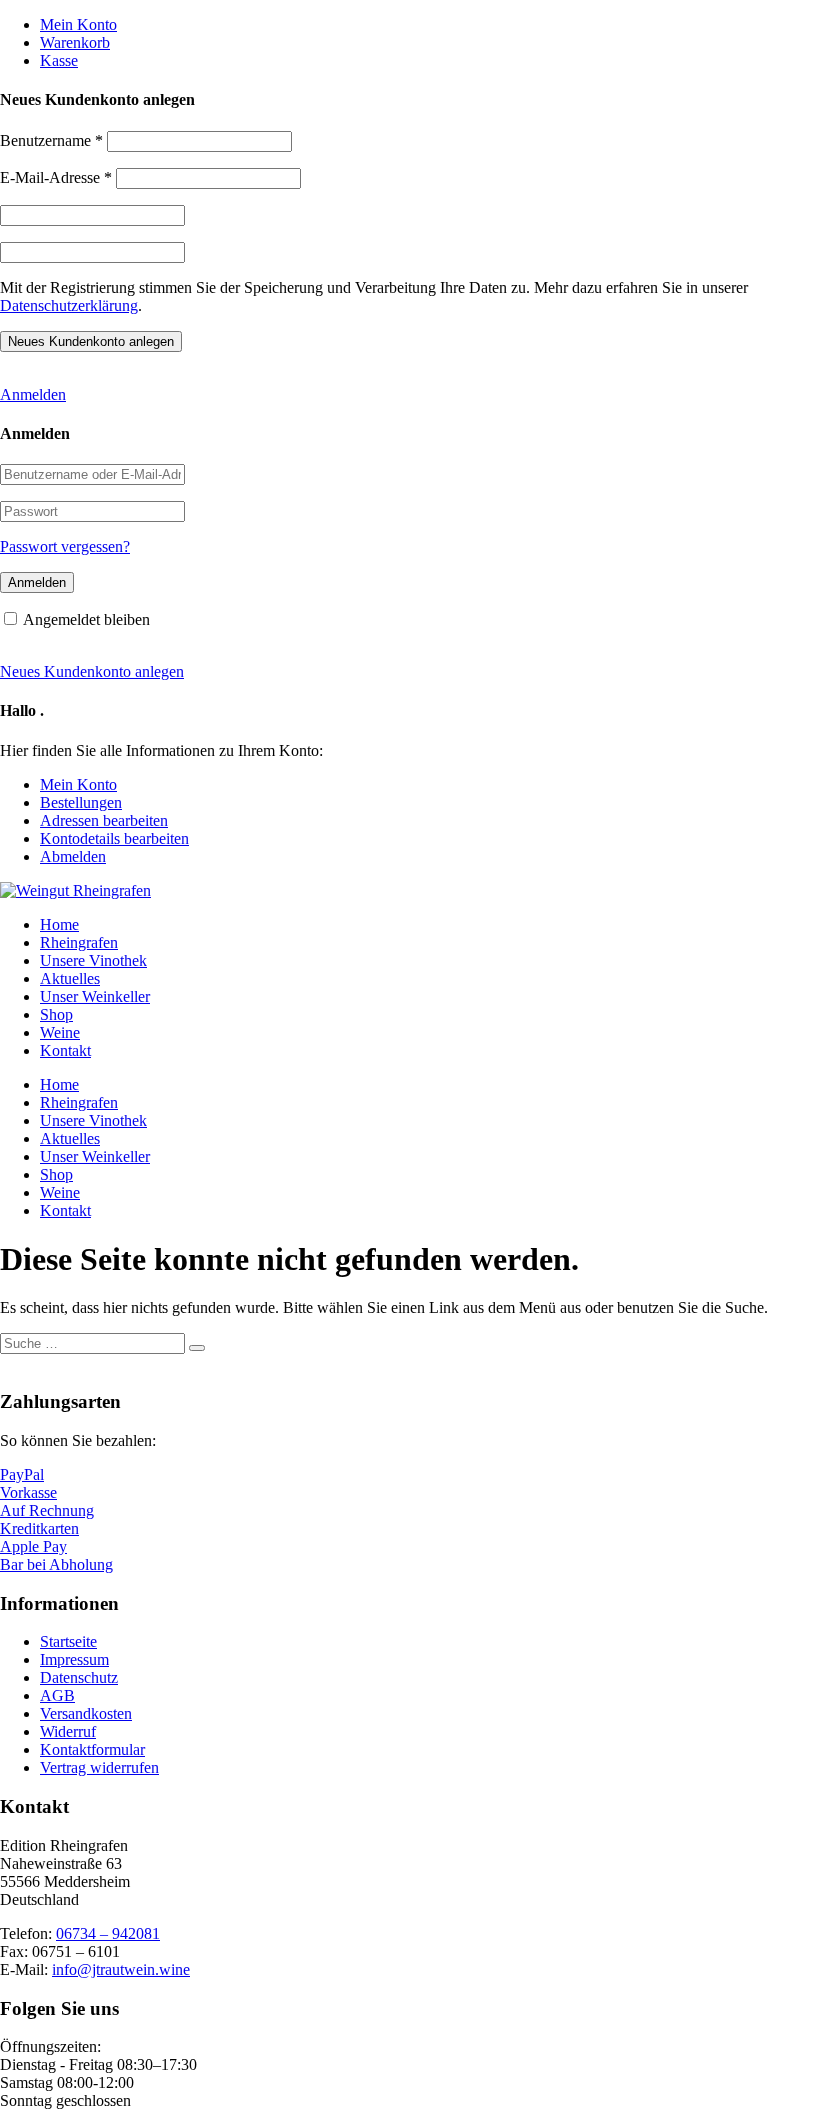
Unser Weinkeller (95, 996)
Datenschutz (79, 1677)
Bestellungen (81, 802)
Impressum (74, 1659)
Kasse (59, 60)
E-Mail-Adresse (56, 177)
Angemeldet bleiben (86, 619)
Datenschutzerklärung (69, 305)
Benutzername (51, 140)
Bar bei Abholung (56, 1564)
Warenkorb (75, 42)
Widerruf (68, 1731)
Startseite (68, 1641)
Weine (60, 1032)
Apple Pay (33, 1546)
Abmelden (73, 856)
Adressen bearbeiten (104, 820)
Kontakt (65, 1050)
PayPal (22, 1474)
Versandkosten (86, 1713)
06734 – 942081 (108, 1933)
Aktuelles (70, 978)
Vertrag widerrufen (99, 1767)
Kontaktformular (92, 1749)
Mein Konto (78, 24)
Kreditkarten (39, 1528)
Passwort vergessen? (65, 546)
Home (59, 924)
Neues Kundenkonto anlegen (92, 671)
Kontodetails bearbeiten (114, 838)
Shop (56, 1014)
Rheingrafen (79, 942)
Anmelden (33, 394)
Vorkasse (28, 1492)
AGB (57, 1695)
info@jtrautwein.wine (121, 1969)
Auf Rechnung (47, 1510)
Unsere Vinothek (93, 960)
